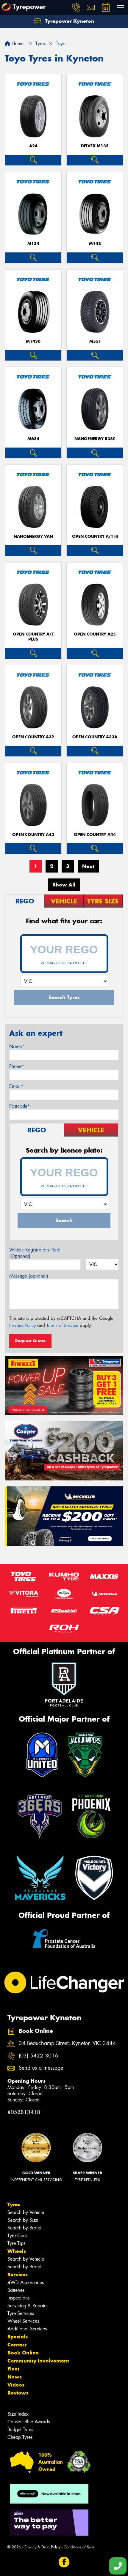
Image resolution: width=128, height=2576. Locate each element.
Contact (17, 2345)
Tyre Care (17, 2236)
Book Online (23, 2353)
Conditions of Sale (79, 2547)
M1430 (33, 341)
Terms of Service (62, 1325)
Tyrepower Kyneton (69, 21)
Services (18, 2275)
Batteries (16, 2290)
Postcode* (20, 1106)
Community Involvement (38, 2361)
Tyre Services (21, 2313)
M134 (33, 244)
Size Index (18, 2414)
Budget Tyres (20, 2429)
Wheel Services (23, 2321)
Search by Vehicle (26, 2212)
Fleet (13, 2369)
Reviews (18, 2393)
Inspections (18, 2298)
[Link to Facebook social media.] (64, 2562)
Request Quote (30, 1341)
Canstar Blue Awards (29, 2422)
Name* (17, 1046)
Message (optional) (29, 1276)
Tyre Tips (16, 2243)
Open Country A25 (95, 634)
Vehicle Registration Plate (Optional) (35, 1253)
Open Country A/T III (95, 536)
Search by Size (23, 2220)
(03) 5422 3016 (38, 2056)
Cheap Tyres (20, 2437)
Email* (16, 1086)
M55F (95, 341)
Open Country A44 (95, 835)
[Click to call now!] (76, 7)
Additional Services (27, 2329)
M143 (95, 244)
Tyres (14, 2204)
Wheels (17, 2251)
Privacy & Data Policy (42, 2547)
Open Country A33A (95, 737)
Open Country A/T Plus (33, 637)
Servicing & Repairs (27, 2306)
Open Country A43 (33, 835)
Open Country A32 (33, 737)
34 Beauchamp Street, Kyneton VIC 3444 (67, 2043)
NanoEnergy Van (33, 536)
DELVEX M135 (95, 146)
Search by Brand (24, 2228)
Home (17, 44)
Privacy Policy (22, 1325)
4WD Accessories (26, 2282)
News (15, 2377)
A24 (33, 146)
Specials (18, 2337)
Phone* (17, 1066)
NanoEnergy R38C (95, 439)
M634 (33, 439)
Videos (16, 2385)
